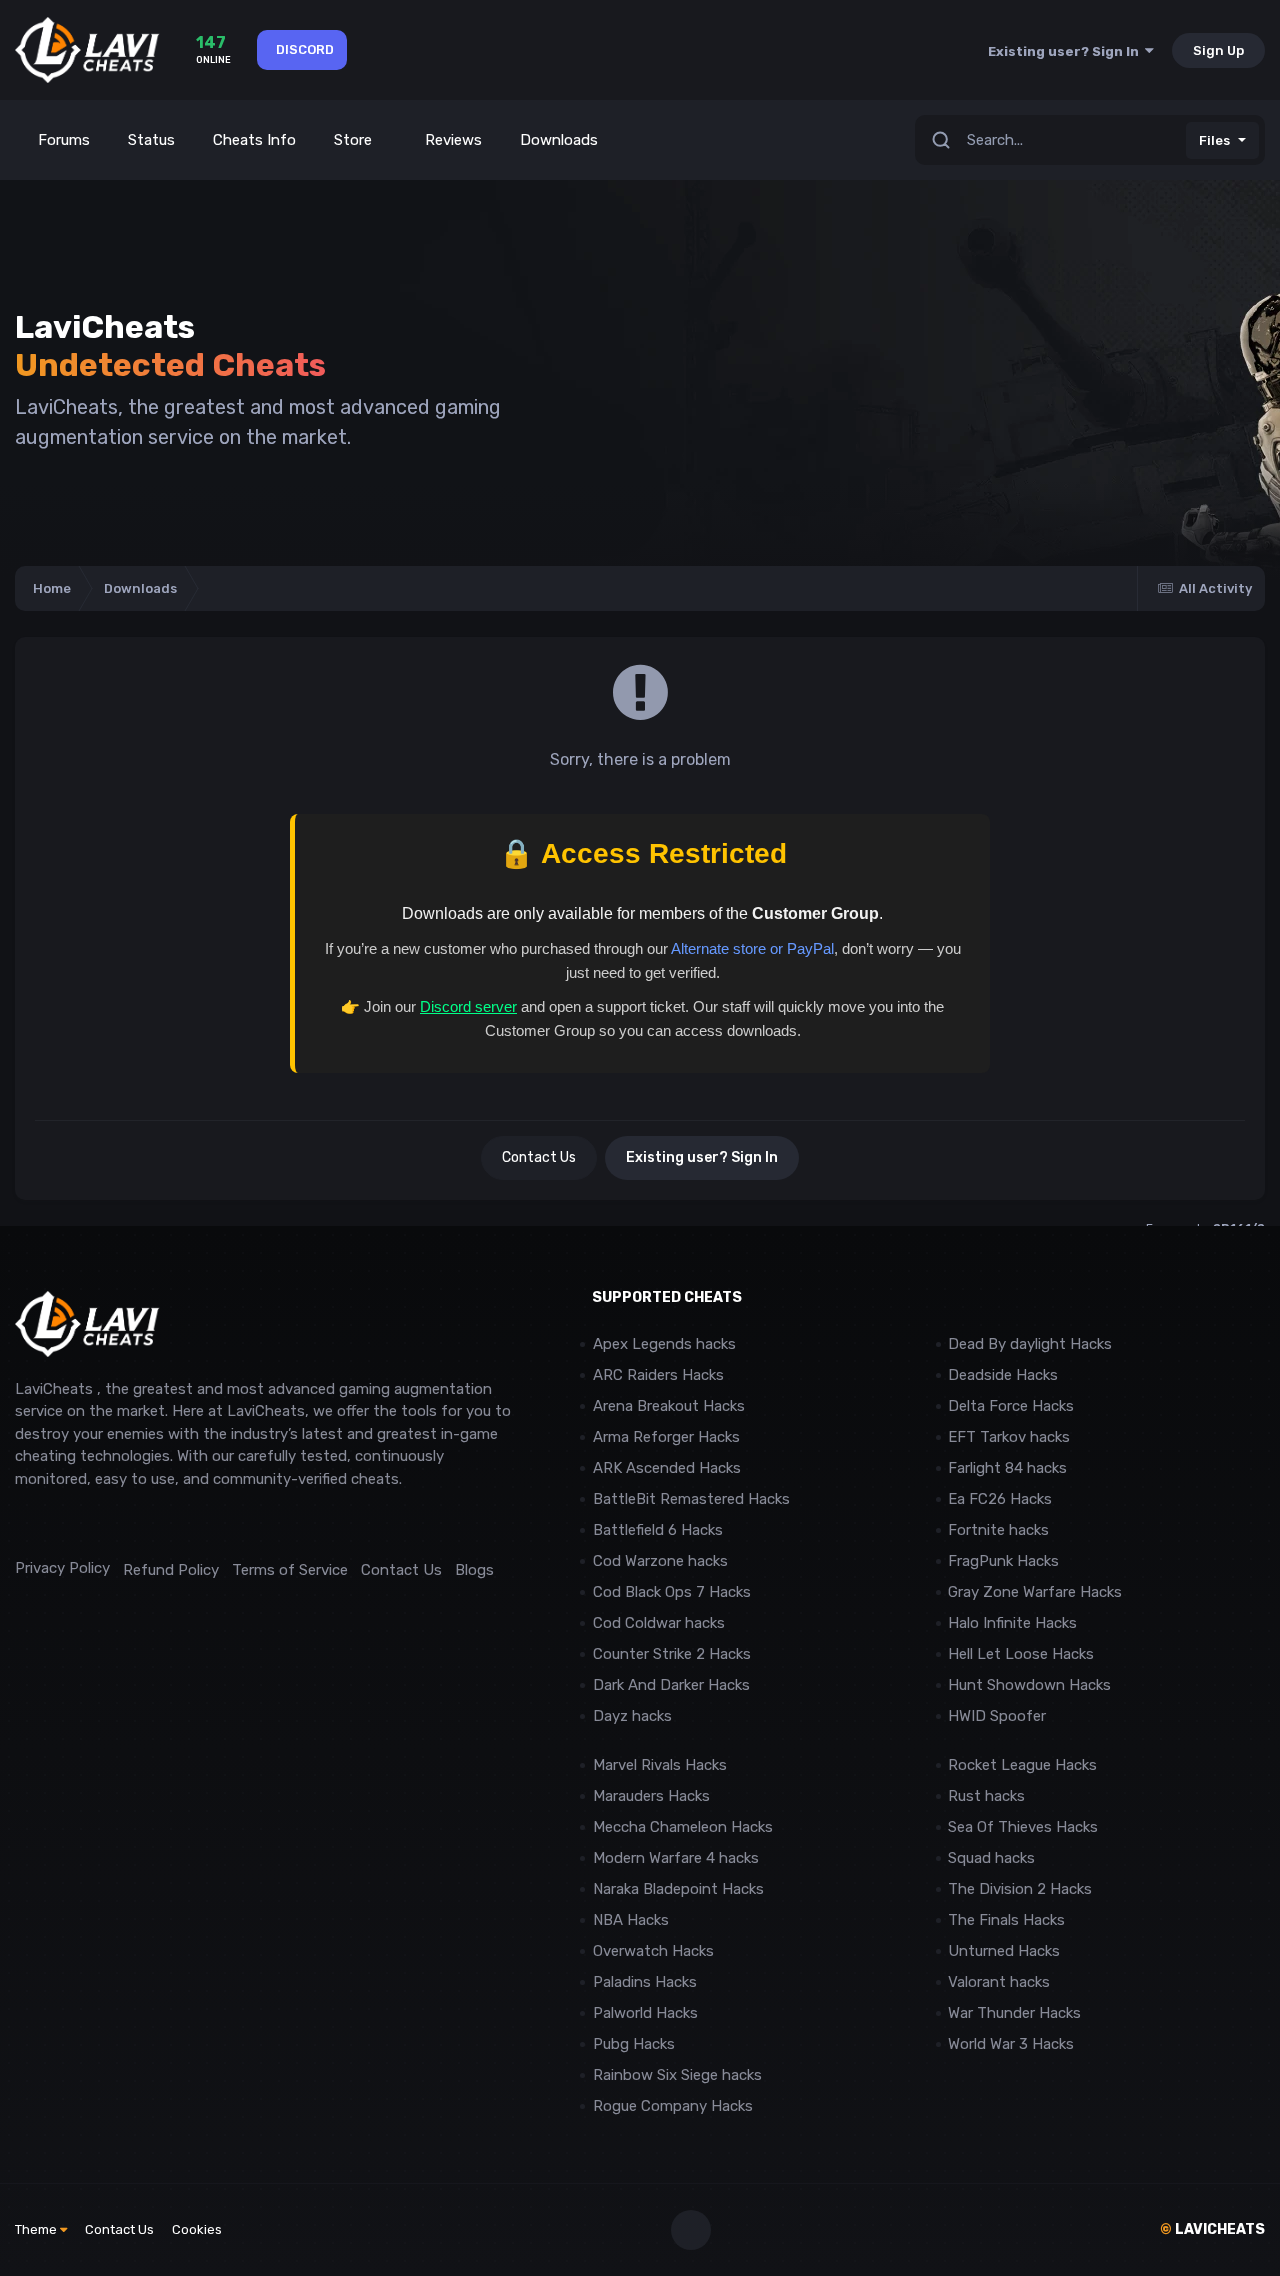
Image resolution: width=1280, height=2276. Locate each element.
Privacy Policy (62, 1568)
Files (1214, 140)
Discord (305, 49)
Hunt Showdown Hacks (1029, 1685)
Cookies (197, 2229)
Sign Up (1218, 50)
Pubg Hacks (634, 2044)
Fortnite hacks (998, 1530)
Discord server (468, 1006)
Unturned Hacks (1004, 1951)
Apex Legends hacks (664, 1344)
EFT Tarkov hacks (1009, 1437)
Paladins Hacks (645, 1982)
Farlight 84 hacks (1007, 1468)
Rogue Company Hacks (673, 2106)
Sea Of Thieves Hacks (1023, 1827)
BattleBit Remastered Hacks (691, 1499)
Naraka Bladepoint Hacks (678, 1889)
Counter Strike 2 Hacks (672, 1654)
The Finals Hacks (1006, 1920)
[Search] (941, 140)
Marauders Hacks (651, 1796)
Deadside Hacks (1003, 1375)
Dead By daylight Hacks (1030, 1344)
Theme (37, 2229)
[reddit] (24, 1523)
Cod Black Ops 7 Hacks (672, 1592)
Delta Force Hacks (1011, 1406)
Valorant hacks (999, 1982)
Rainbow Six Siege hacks (677, 2075)
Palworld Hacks (645, 2013)
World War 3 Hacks (1011, 2044)
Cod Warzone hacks (660, 1561)
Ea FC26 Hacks (1000, 1499)
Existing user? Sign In (1066, 51)
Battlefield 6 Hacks (658, 1530)
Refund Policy (171, 1570)
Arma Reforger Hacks (666, 1437)
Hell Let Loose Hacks (1021, 1654)
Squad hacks (991, 1858)
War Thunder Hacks (1014, 2013)
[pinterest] (114, 1523)
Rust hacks (986, 1796)
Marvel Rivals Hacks (660, 1765)
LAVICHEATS (1212, 2229)
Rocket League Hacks (1022, 1765)
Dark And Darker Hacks (671, 1685)
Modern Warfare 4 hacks (676, 1858)
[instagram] (69, 1523)
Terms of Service (290, 1570)
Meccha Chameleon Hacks (683, 1827)
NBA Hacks (631, 1920)
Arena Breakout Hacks (669, 1406)
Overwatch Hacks (653, 1951)
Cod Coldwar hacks (659, 1623)
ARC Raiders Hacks (658, 1375)
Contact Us (539, 1157)
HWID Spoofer (999, 1716)
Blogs (474, 1570)
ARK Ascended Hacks (667, 1468)
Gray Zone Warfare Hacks (1035, 1592)
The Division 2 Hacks (1020, 1889)
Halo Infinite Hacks (1012, 1623)
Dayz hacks (632, 1716)
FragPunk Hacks (1003, 1561)
